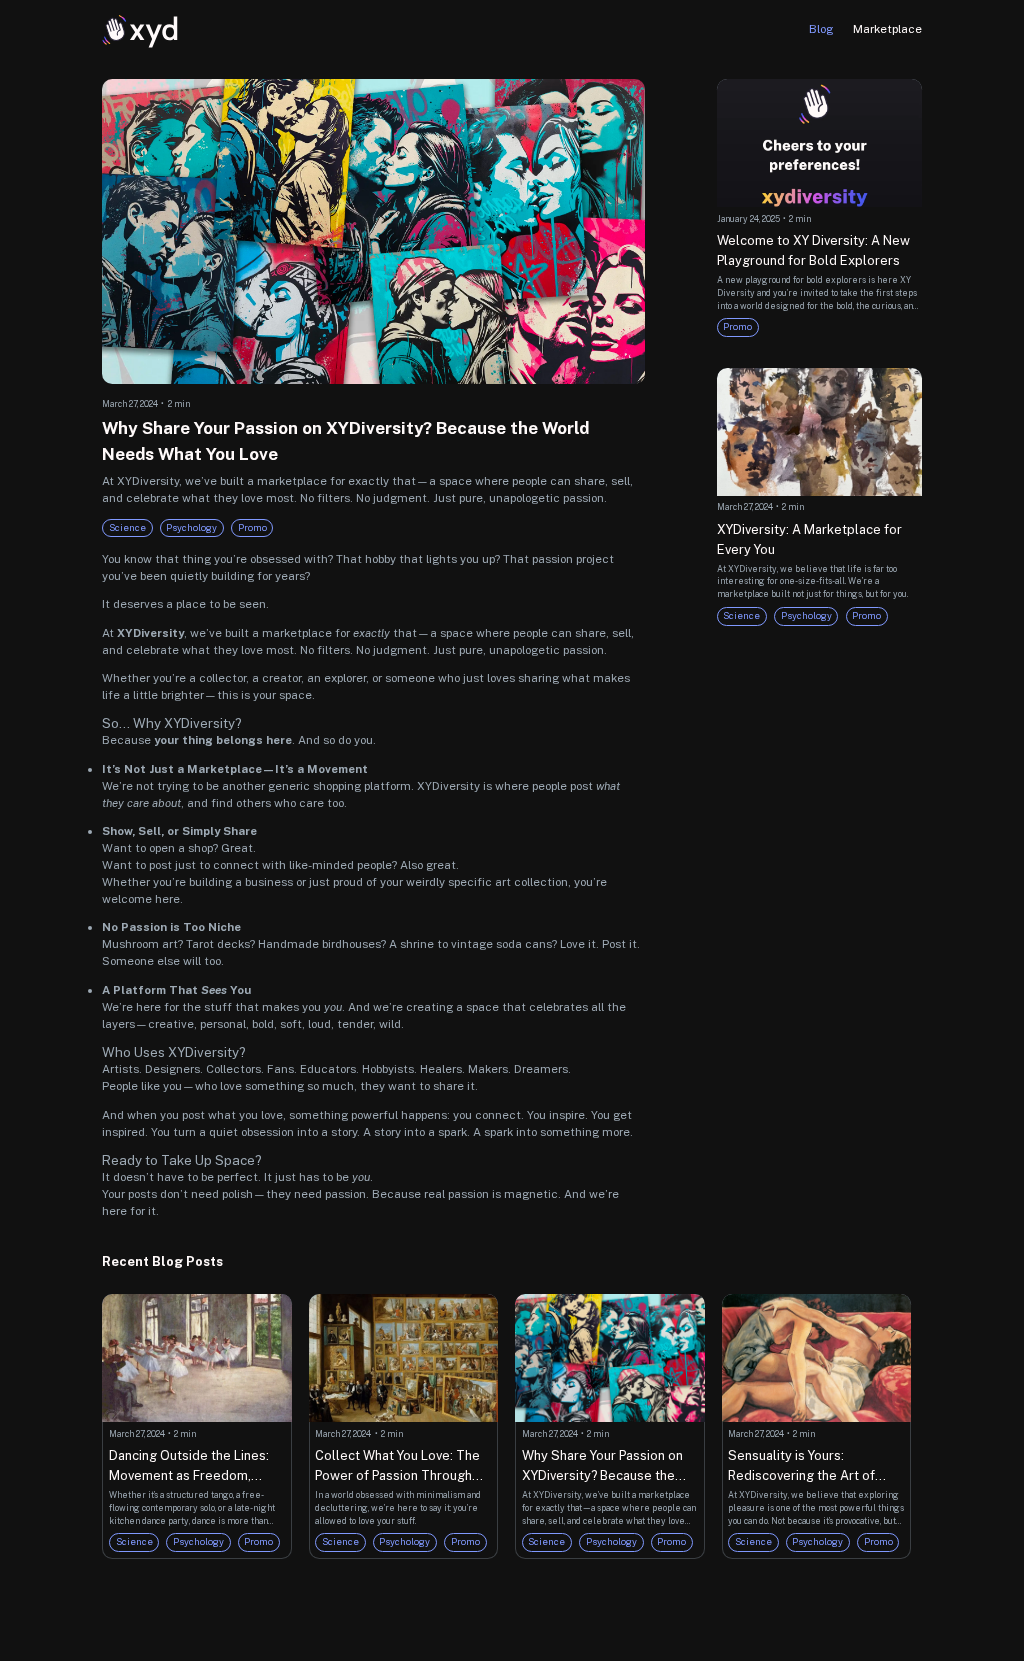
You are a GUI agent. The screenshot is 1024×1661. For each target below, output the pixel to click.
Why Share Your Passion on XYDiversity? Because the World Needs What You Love (606, 1467)
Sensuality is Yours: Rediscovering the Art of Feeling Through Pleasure (805, 1467)
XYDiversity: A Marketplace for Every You (809, 539)
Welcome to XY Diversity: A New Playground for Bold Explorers (813, 250)
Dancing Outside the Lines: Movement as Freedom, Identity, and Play (189, 1467)
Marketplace (887, 29)
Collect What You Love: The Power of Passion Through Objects (397, 1467)
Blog (821, 29)
